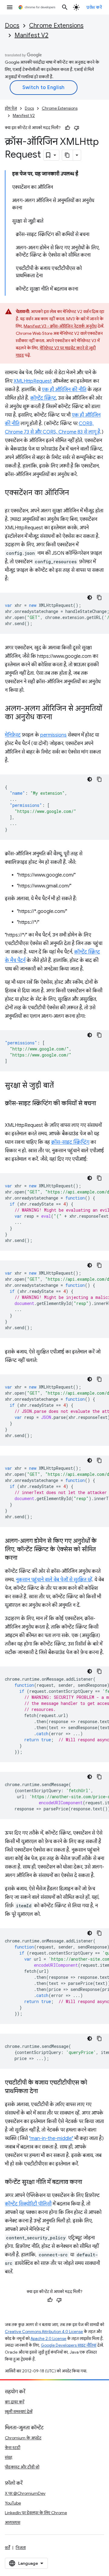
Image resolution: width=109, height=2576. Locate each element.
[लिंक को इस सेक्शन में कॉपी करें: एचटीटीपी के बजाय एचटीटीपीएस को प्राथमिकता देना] (44, 2092)
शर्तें (7, 2548)
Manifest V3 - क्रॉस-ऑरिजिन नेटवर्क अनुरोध (60, 326)
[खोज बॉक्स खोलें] (65, 7)
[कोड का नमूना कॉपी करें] (99, 597)
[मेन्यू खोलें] (10, 7)
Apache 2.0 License (48, 2339)
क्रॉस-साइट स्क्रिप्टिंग (70, 1142)
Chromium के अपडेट (23, 2438)
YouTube (13, 2503)
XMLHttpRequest (33, 381)
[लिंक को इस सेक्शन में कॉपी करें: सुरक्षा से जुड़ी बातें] (60, 1086)
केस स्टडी (13, 2448)
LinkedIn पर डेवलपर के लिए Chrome (36, 2513)
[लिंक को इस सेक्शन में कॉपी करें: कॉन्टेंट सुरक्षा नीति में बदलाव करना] (88, 2182)
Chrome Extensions (56, 26)
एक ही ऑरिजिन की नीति (64, 390)
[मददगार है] (68, 128)
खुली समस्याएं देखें (19, 2411)
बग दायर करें (15, 2402)
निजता (21, 2548)
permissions (53, 735)
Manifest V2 (31, 35)
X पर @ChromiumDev (25, 2493)
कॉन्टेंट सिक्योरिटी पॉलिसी (28, 2204)
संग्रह (9, 2457)
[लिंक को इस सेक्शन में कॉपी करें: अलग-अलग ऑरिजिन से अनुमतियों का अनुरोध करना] (58, 717)
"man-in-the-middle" (51, 2138)
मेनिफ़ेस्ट (13, 735)
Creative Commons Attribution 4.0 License (44, 2332)
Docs (12, 26)
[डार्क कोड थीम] (90, 597)
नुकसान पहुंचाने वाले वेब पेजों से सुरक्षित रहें (54, 1580)
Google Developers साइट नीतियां (69, 2345)
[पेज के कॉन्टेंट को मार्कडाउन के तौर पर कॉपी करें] (68, 155)
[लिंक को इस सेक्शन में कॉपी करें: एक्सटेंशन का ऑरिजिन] (75, 493)
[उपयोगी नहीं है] (77, 128)
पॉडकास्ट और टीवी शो (22, 2467)
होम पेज (11, 108)
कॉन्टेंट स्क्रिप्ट (43, 398)
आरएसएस (13, 2522)
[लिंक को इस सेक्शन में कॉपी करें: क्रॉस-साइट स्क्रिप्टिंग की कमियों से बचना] (11, 1112)
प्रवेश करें (94, 7)
